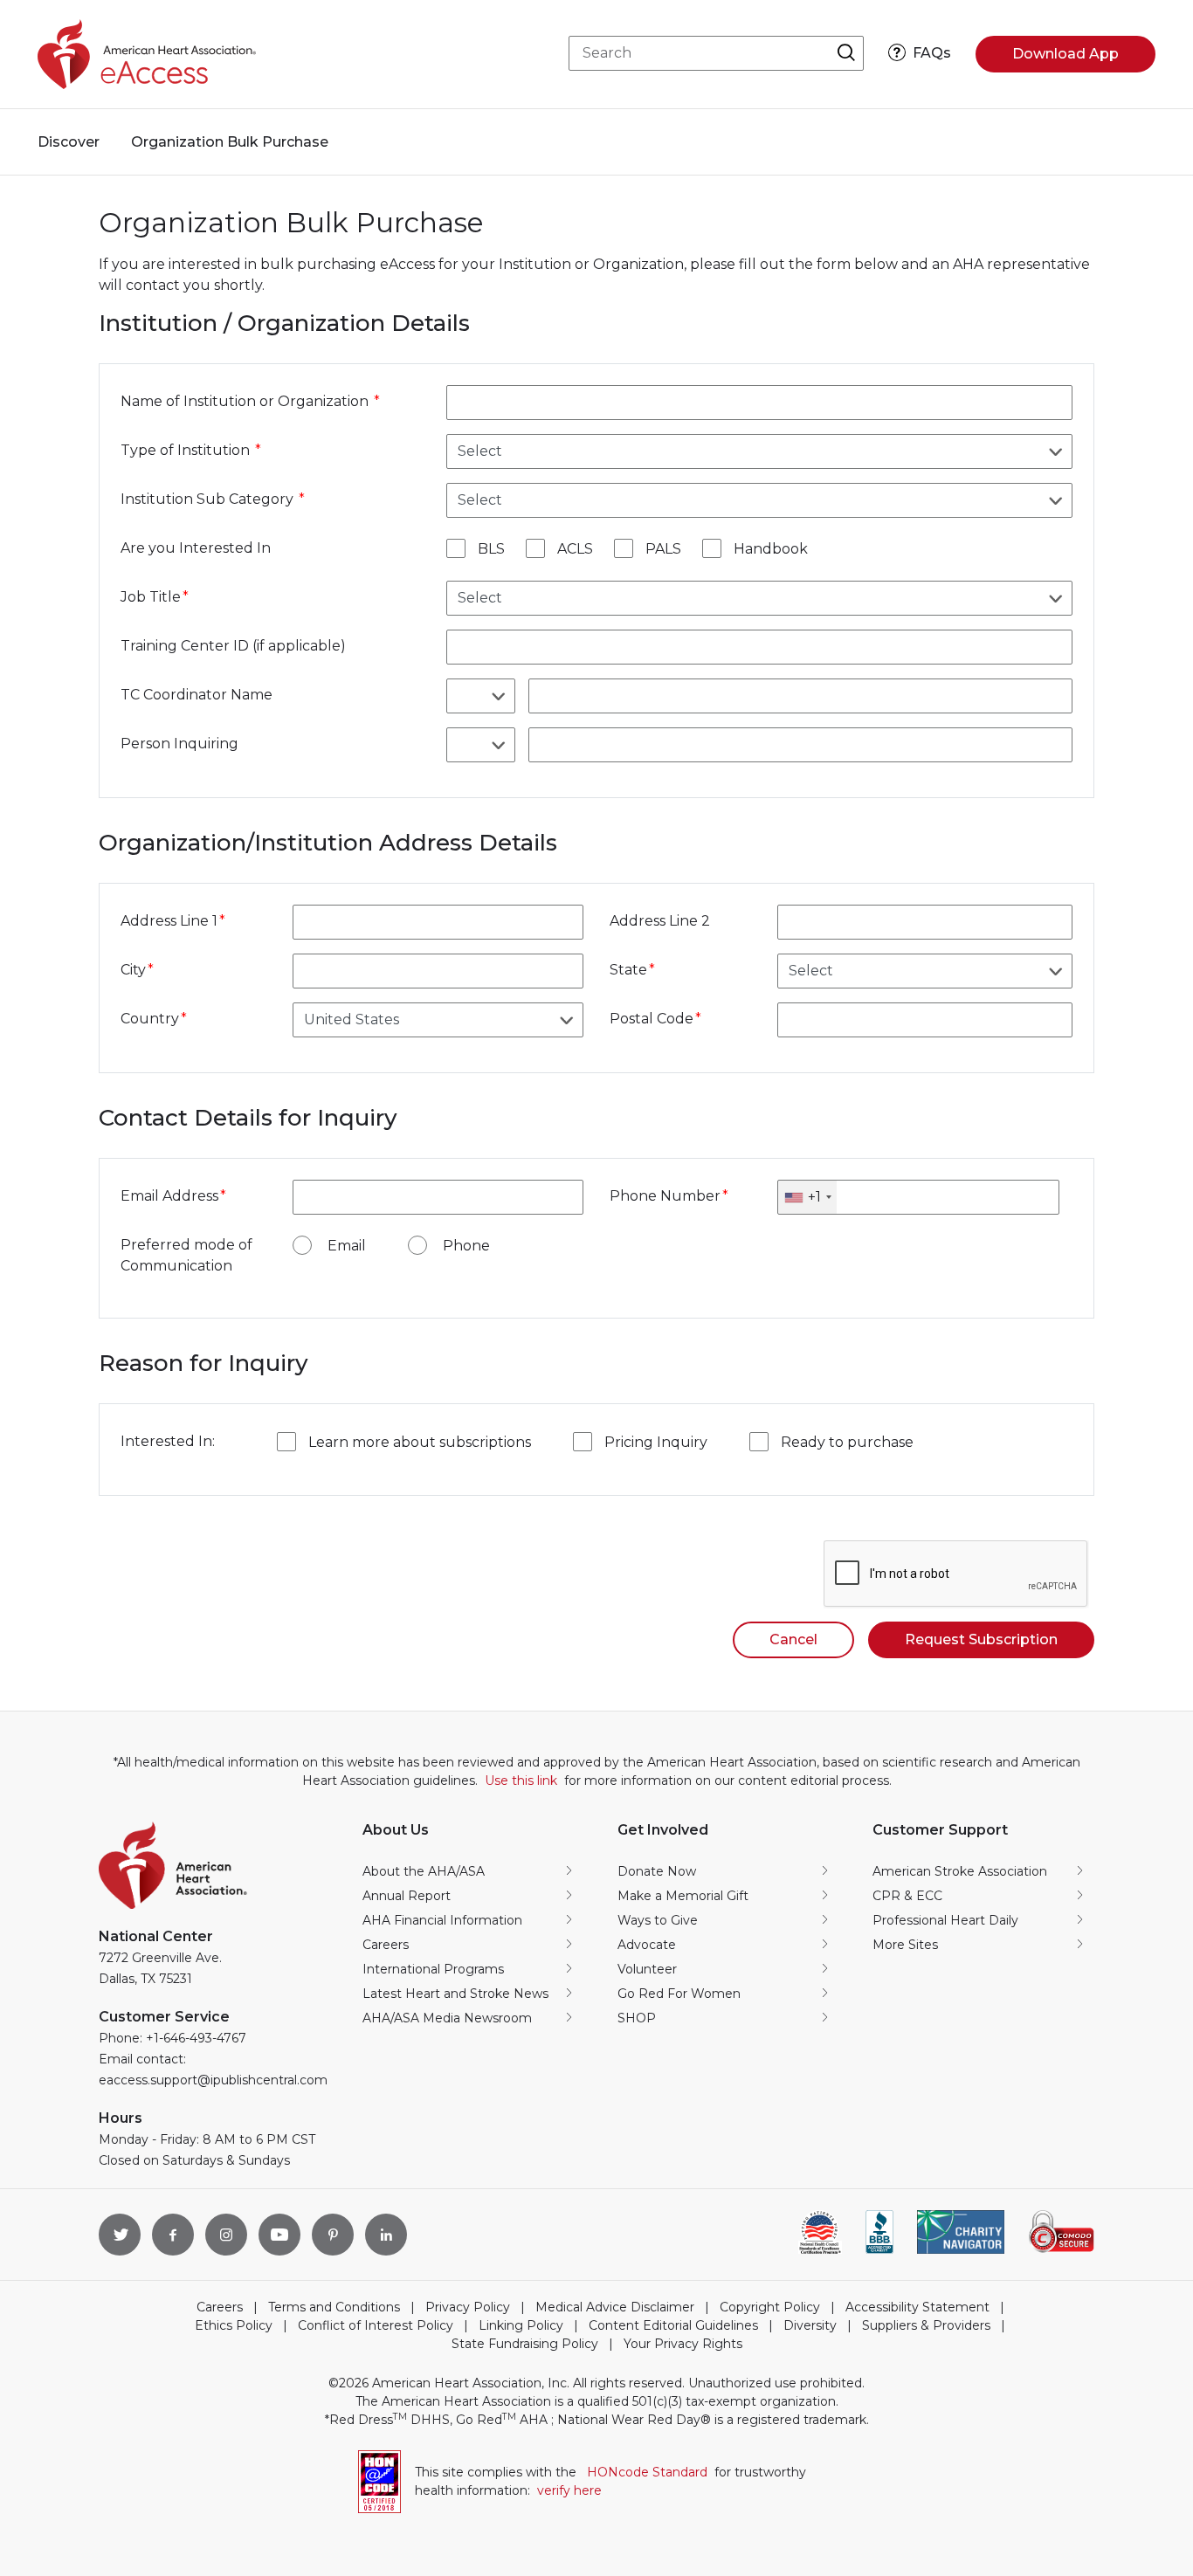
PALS (663, 549)
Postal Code (652, 1019)
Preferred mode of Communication (186, 1255)
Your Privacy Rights (683, 2344)
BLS (491, 549)
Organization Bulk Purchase (230, 142)
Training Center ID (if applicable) (233, 646)
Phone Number (665, 1196)
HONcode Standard (647, 2472)
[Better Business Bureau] (879, 2232)
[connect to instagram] (226, 2235)
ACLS (575, 549)
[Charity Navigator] (961, 2232)
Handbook (771, 549)
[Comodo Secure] (1061, 2232)
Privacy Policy (468, 2307)
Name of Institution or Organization (246, 401)
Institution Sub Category (209, 499)
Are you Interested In (196, 548)
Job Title (151, 597)
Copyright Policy (770, 2307)
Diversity (810, 2325)
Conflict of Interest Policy (376, 2325)
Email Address (169, 1196)
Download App (1065, 54)
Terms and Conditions (334, 2307)
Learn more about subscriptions (420, 1442)
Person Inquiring (179, 744)
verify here (569, 2490)
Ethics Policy (234, 2325)
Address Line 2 (660, 921)
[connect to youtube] (279, 2235)
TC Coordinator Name (197, 695)
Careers (220, 2307)
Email (347, 1246)
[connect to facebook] (173, 2235)
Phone (466, 1246)
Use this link (521, 1780)
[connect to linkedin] (386, 2235)
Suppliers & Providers (926, 2325)
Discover (69, 142)
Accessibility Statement (917, 2307)
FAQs (932, 53)
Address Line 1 (169, 921)
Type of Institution (187, 450)
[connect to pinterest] (333, 2235)
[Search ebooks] (846, 53)
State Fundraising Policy (525, 2344)
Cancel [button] (793, 1639)
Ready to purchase (847, 1442)
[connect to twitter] (120, 2235)
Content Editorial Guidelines (673, 2325)
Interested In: (168, 1441)
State (628, 970)
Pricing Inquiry (656, 1442)
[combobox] (807, 1197)
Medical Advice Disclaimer (615, 2307)
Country (150, 1019)
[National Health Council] (820, 2232)
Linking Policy (521, 2325)
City (133, 970)
